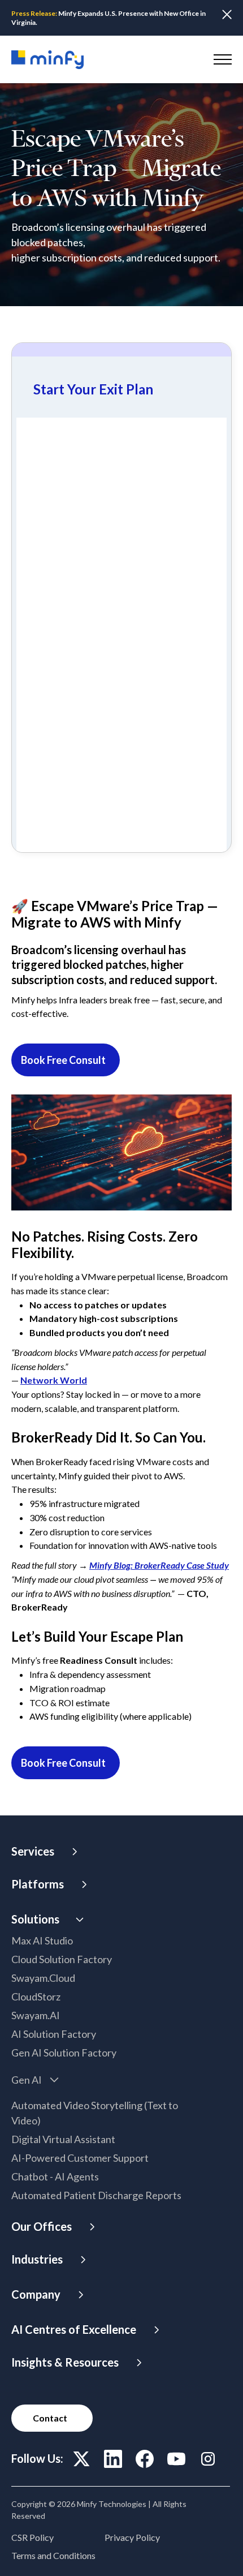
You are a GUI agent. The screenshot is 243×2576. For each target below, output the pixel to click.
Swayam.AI (36, 2015)
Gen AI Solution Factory (64, 2053)
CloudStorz (36, 1997)
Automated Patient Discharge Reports (96, 2195)
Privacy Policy (132, 2537)
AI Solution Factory (54, 2034)
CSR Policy (32, 2537)
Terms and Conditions (53, 2555)
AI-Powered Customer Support (80, 2158)
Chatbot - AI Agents (55, 2176)
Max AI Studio (42, 1940)
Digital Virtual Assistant (63, 2139)
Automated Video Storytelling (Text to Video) (95, 2113)
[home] (47, 60)
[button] (220, 59)
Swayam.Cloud (43, 1978)
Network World (54, 1380)
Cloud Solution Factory (62, 1959)
